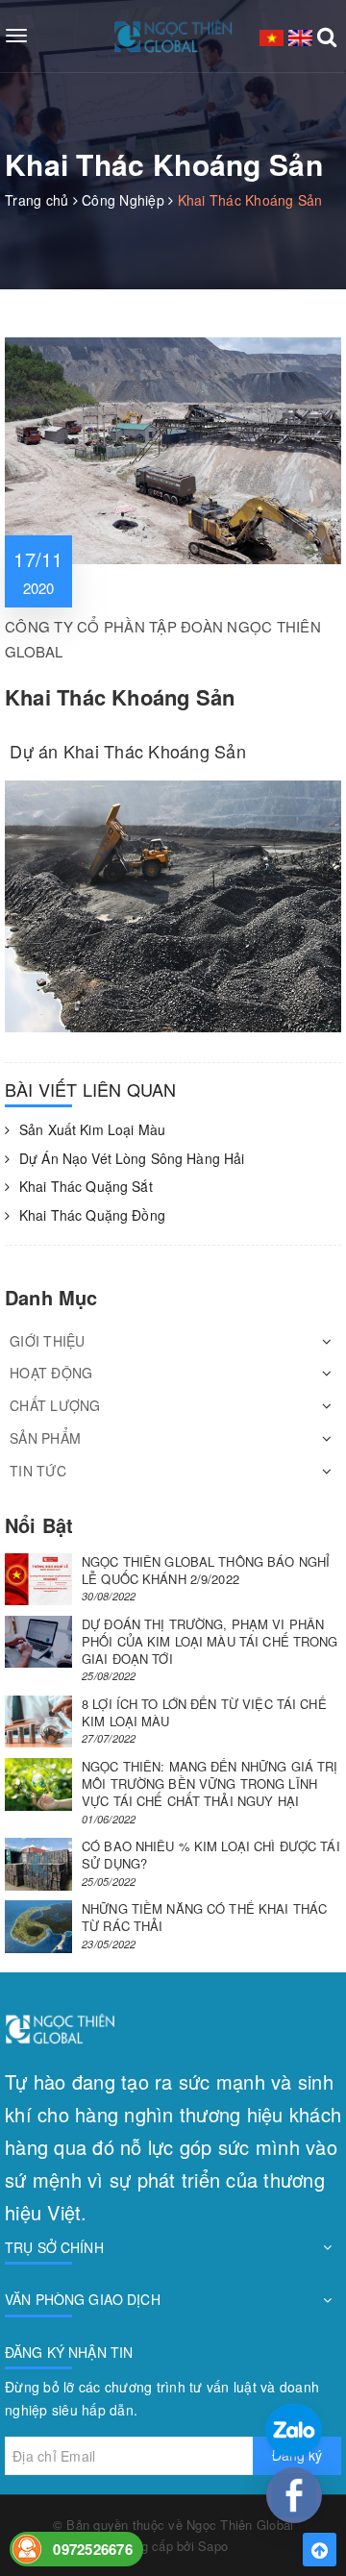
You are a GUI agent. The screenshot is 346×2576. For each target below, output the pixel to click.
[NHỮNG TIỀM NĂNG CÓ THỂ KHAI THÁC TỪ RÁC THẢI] (38, 1927)
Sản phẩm (45, 1438)
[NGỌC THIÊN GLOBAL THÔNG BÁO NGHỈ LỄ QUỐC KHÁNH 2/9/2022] (38, 1580)
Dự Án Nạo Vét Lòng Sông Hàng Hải (132, 1159)
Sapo (213, 2546)
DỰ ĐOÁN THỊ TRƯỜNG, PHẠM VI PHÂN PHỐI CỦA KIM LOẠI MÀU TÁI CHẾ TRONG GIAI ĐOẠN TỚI (210, 1641)
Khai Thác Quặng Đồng (92, 1215)
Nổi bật (39, 1525)
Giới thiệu (48, 1341)
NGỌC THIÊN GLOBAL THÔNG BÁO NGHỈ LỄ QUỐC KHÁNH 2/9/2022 (206, 1570)
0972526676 (93, 2549)
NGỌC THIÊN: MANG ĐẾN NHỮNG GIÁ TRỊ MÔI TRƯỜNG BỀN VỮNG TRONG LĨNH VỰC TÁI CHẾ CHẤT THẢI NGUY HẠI (210, 1783)
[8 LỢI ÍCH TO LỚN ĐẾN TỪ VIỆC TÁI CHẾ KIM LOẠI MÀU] (38, 1722)
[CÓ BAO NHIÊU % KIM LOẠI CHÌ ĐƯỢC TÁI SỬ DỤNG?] (38, 1864)
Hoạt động (51, 1373)
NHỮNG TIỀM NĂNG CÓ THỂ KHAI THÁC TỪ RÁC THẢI (204, 1917)
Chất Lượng (55, 1405)
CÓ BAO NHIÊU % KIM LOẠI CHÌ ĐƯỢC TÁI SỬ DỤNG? (211, 1855)
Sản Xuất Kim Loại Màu (92, 1130)
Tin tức (38, 1471)
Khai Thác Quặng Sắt (86, 1187)
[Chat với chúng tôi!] (294, 2495)
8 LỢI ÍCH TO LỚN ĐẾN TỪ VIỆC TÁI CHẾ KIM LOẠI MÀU (204, 1712)
